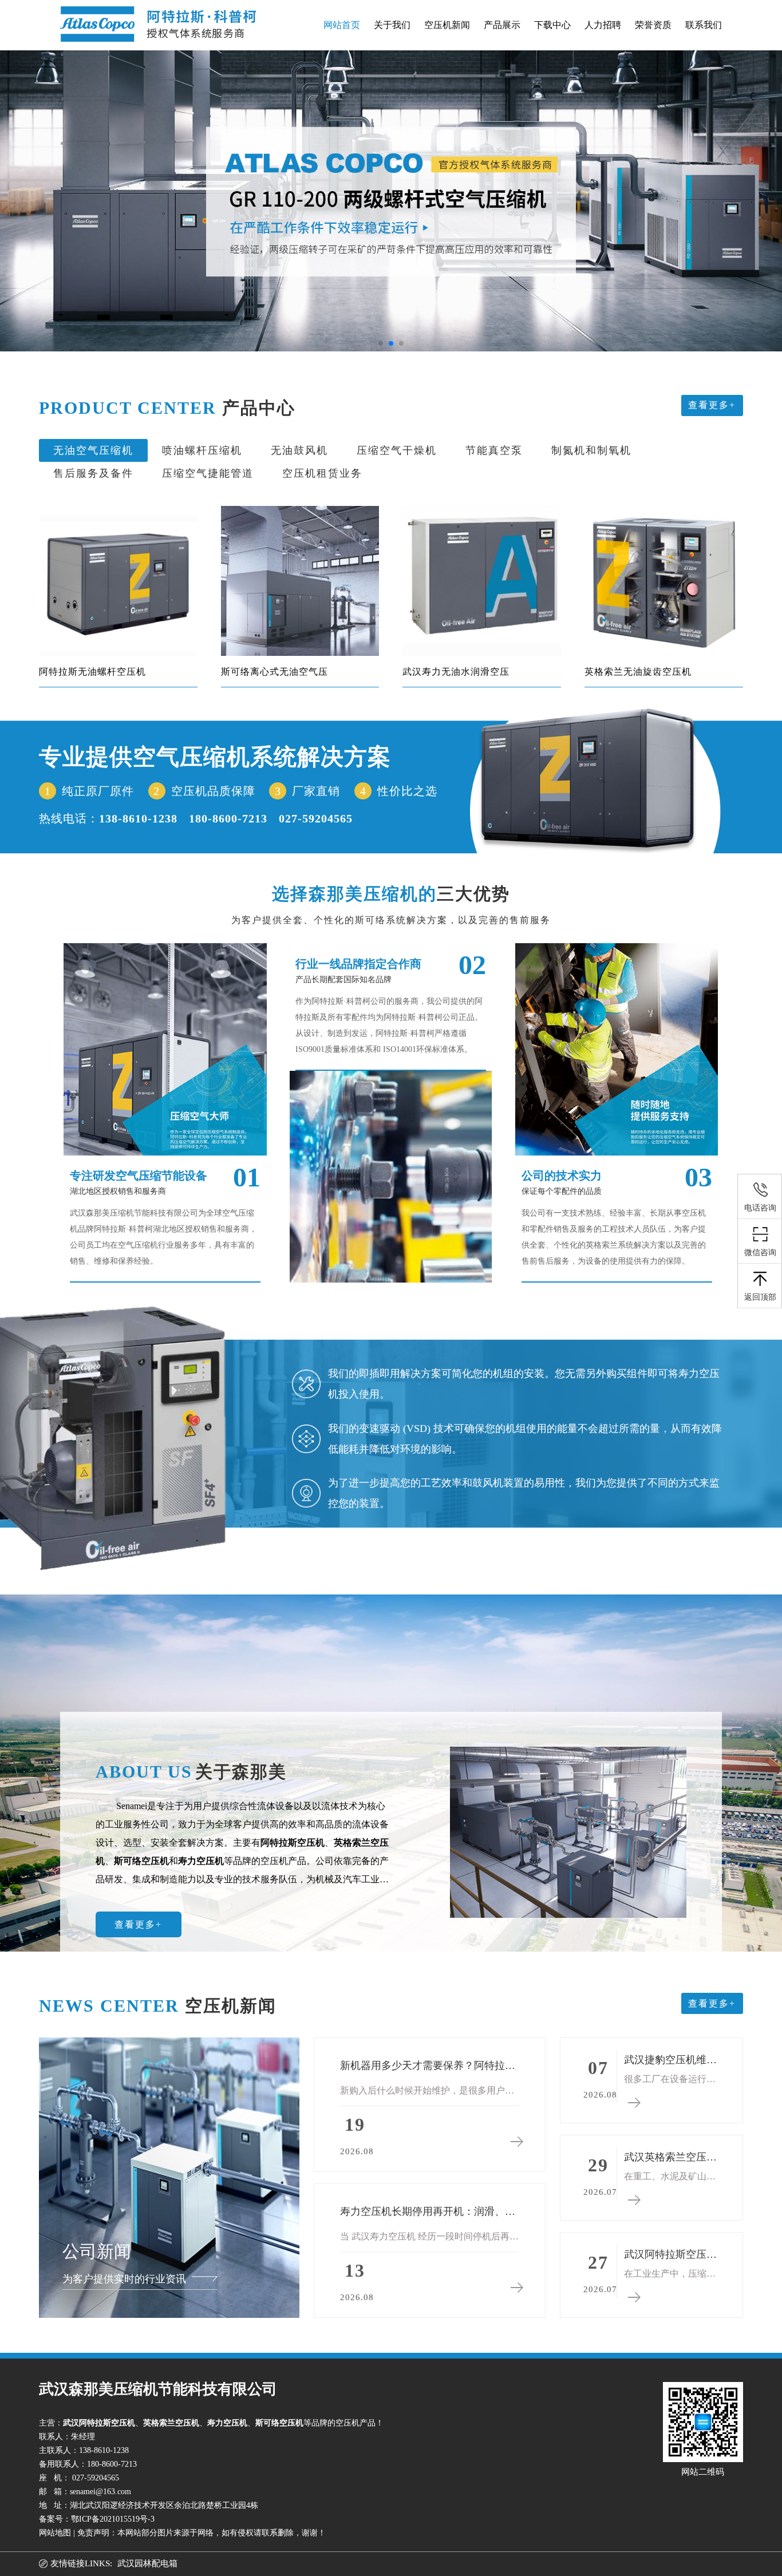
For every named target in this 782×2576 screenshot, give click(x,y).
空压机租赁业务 (322, 473)
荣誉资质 (653, 25)
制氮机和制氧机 (591, 450)
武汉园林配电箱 (147, 2563)
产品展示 (502, 25)
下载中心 (552, 25)
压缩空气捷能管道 (208, 473)
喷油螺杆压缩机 (202, 450)
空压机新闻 (447, 25)
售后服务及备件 (93, 473)
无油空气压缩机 (93, 450)
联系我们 (704, 25)
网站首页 (342, 25)
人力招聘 (603, 25)
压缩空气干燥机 (397, 450)
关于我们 (392, 25)
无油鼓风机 (299, 450)
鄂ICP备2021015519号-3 (113, 2519)
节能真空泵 (494, 450)
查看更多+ (712, 405)
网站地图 (55, 2533)
